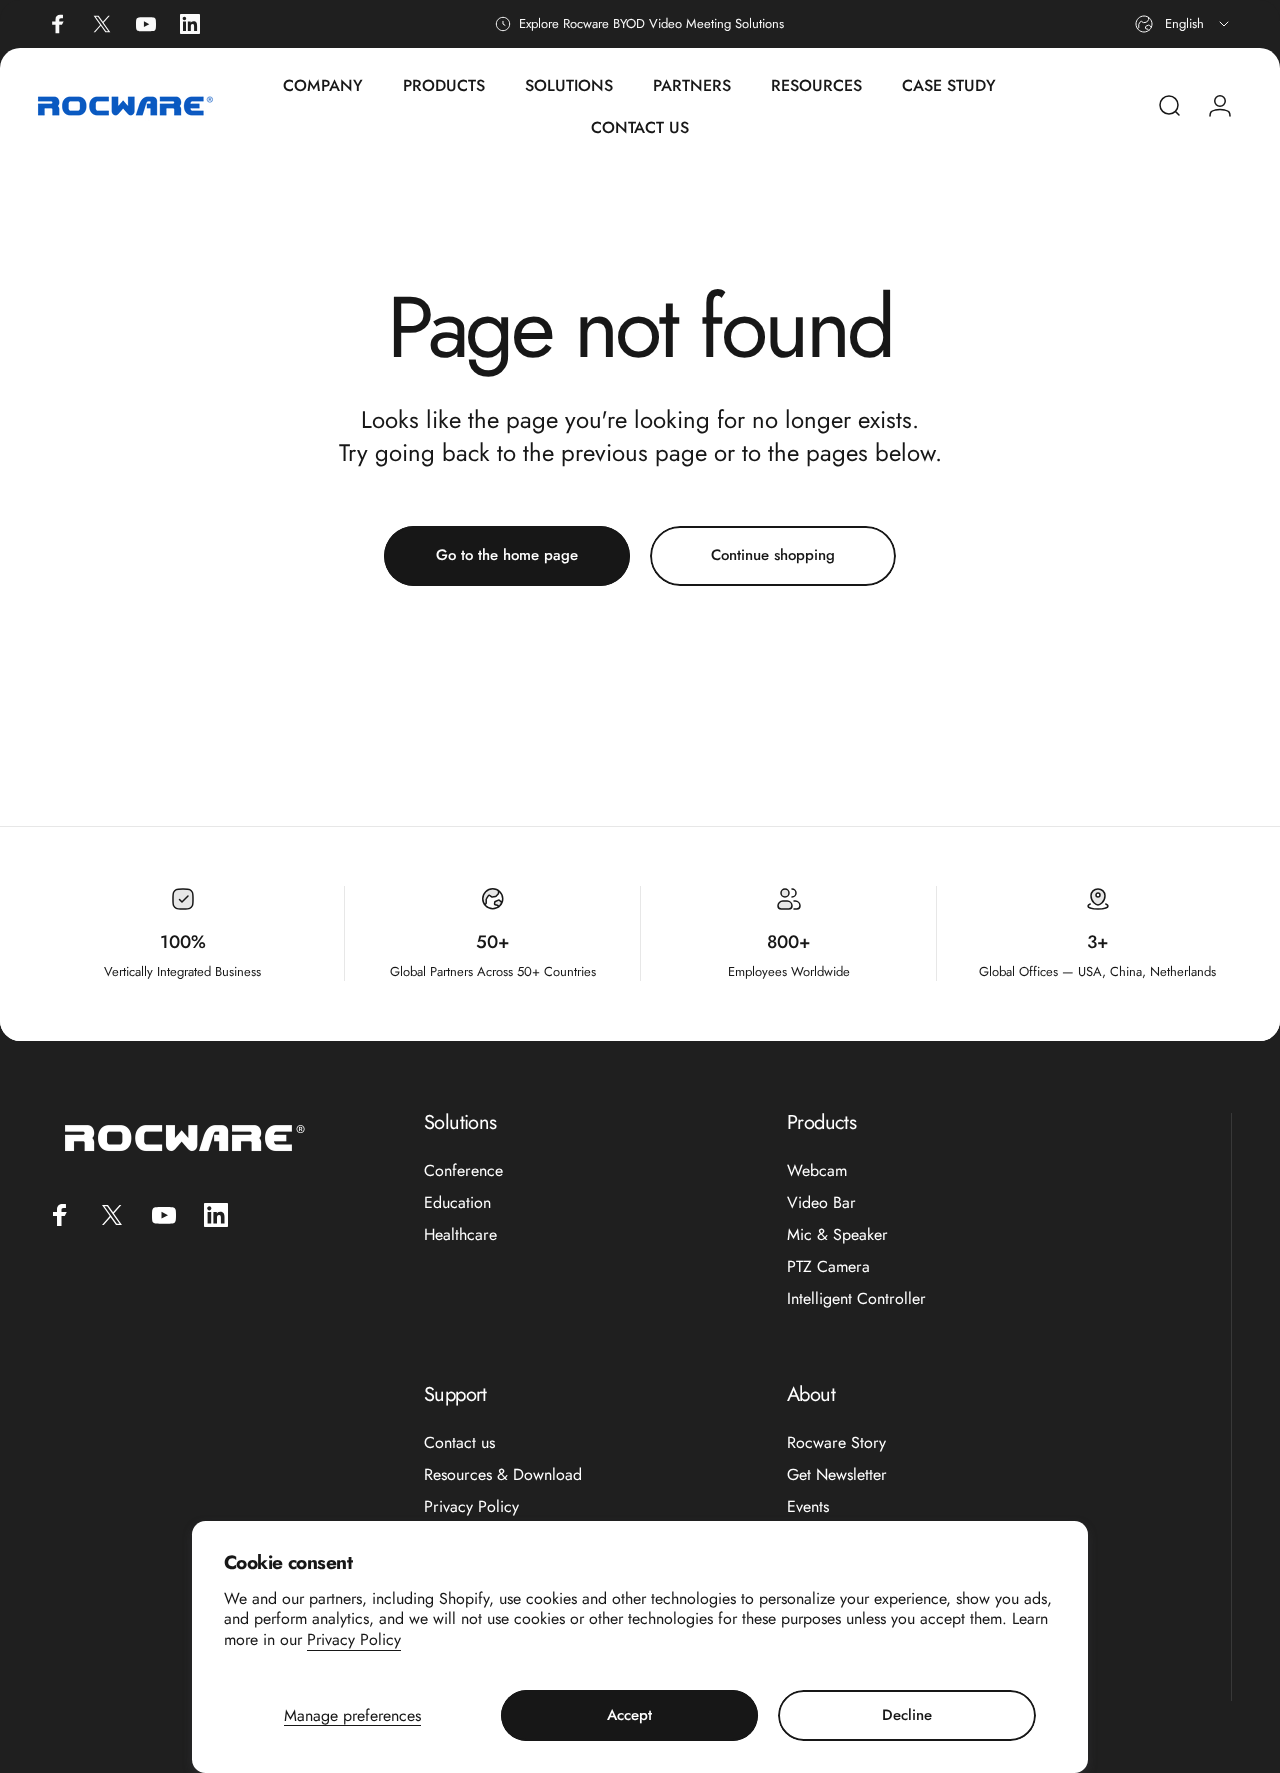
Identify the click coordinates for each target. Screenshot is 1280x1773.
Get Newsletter (837, 1475)
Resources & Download (503, 1475)
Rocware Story (836, 1443)
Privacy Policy (354, 1639)
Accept (629, 1715)
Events (808, 1507)
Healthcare (460, 1235)
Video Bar (821, 1203)
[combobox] (1183, 24)
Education (457, 1203)
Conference (463, 1171)
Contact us (459, 1443)
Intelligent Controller (856, 1299)
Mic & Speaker (837, 1235)
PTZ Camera (828, 1267)
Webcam (817, 1171)
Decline (907, 1715)
